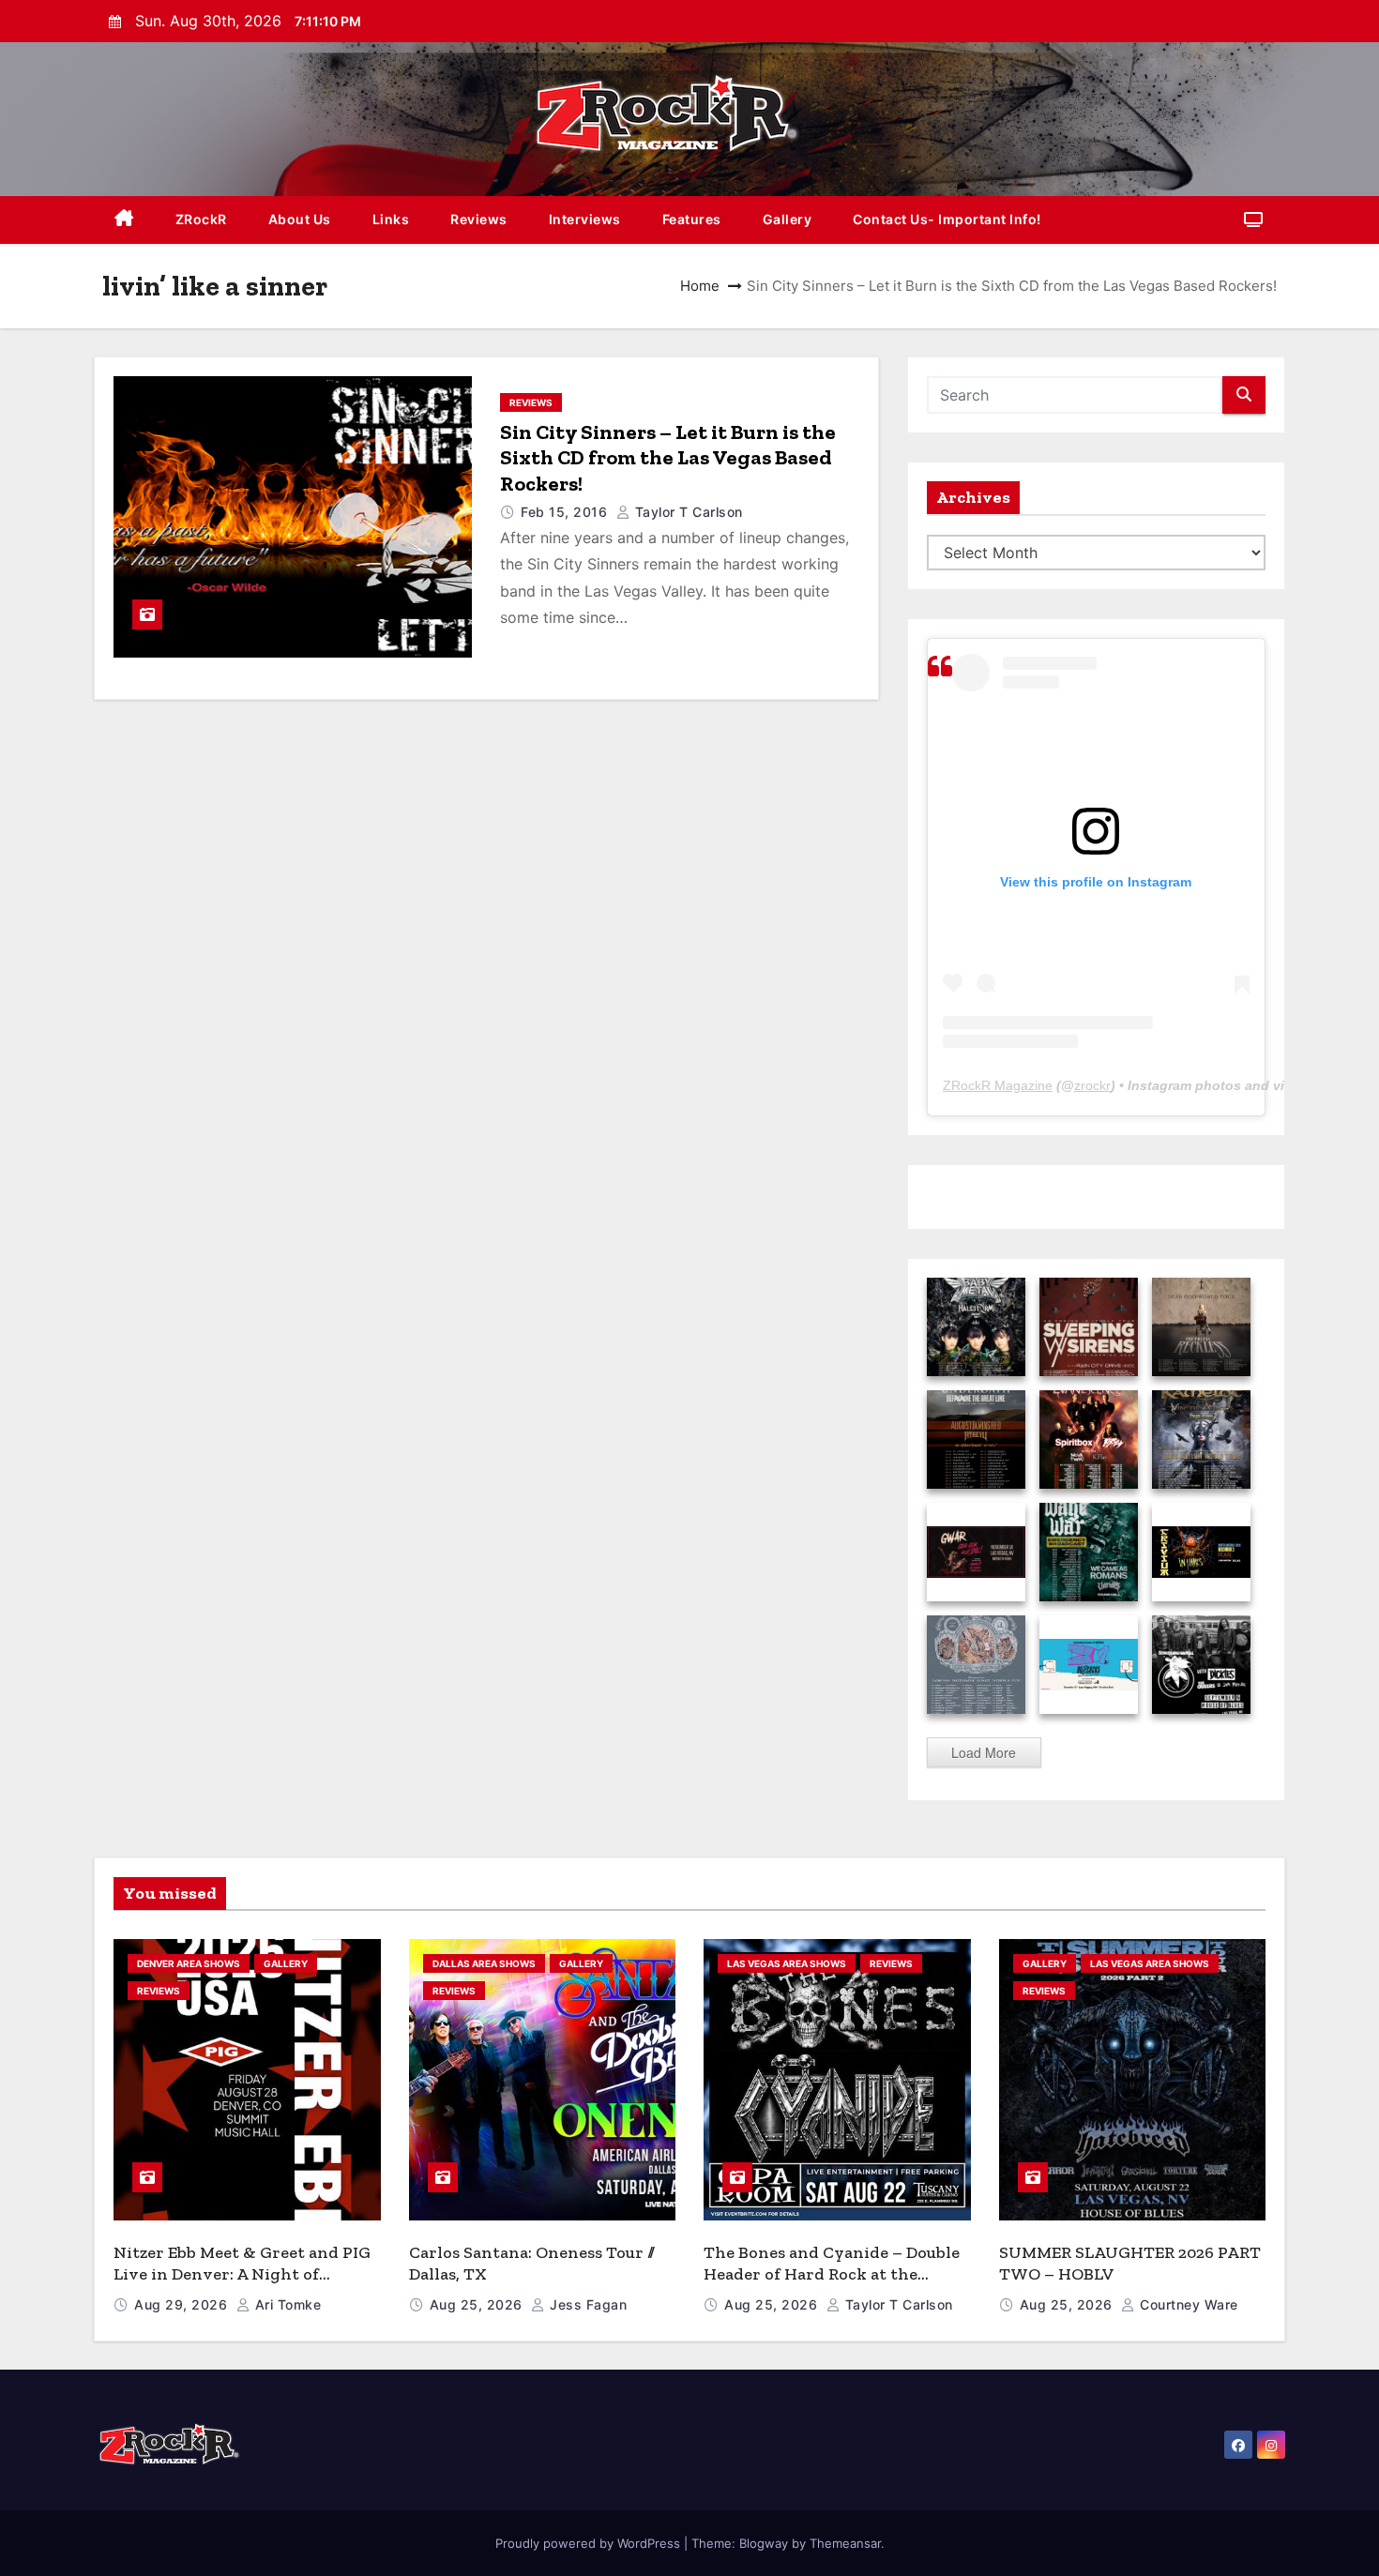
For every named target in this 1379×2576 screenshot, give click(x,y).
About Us (300, 219)
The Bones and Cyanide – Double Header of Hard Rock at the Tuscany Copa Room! (832, 2273)
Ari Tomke (286, 2304)
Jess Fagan (586, 2304)
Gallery (788, 219)
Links (391, 219)
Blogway (764, 2543)
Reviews (479, 219)
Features (692, 219)
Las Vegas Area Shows (787, 1963)
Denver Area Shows (189, 1963)
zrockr (1092, 1085)
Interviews (585, 219)
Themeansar (845, 2543)
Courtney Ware (1187, 2304)
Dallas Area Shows (484, 1963)
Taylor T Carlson (687, 512)
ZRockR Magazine (998, 1085)
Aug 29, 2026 (183, 2304)
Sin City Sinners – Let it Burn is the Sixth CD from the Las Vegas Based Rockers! (668, 458)
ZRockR (201, 219)
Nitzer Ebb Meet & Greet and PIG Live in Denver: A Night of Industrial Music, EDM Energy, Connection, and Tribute (242, 2284)
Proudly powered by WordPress (590, 2543)
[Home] (124, 220)
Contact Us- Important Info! (947, 219)
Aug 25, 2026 (478, 2304)
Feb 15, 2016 (566, 512)
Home (700, 286)
